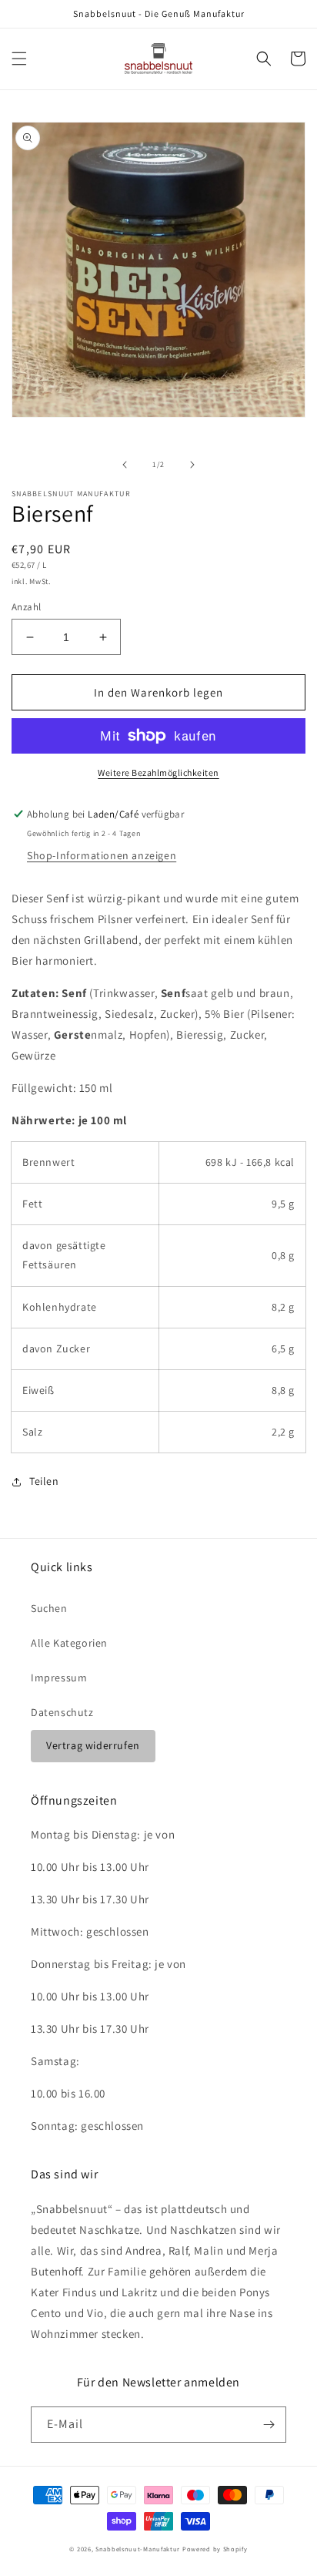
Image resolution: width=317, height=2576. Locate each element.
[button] (19, 59)
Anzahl (26, 607)
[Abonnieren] (269, 2425)
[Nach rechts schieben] (192, 465)
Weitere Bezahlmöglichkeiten (158, 772)
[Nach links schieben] (125, 465)
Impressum (59, 1678)
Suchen (49, 1608)
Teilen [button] (44, 1481)
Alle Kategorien (69, 1643)
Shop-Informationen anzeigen (102, 855)
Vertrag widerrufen (93, 1745)
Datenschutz (62, 1712)
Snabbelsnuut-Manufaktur (138, 2549)
